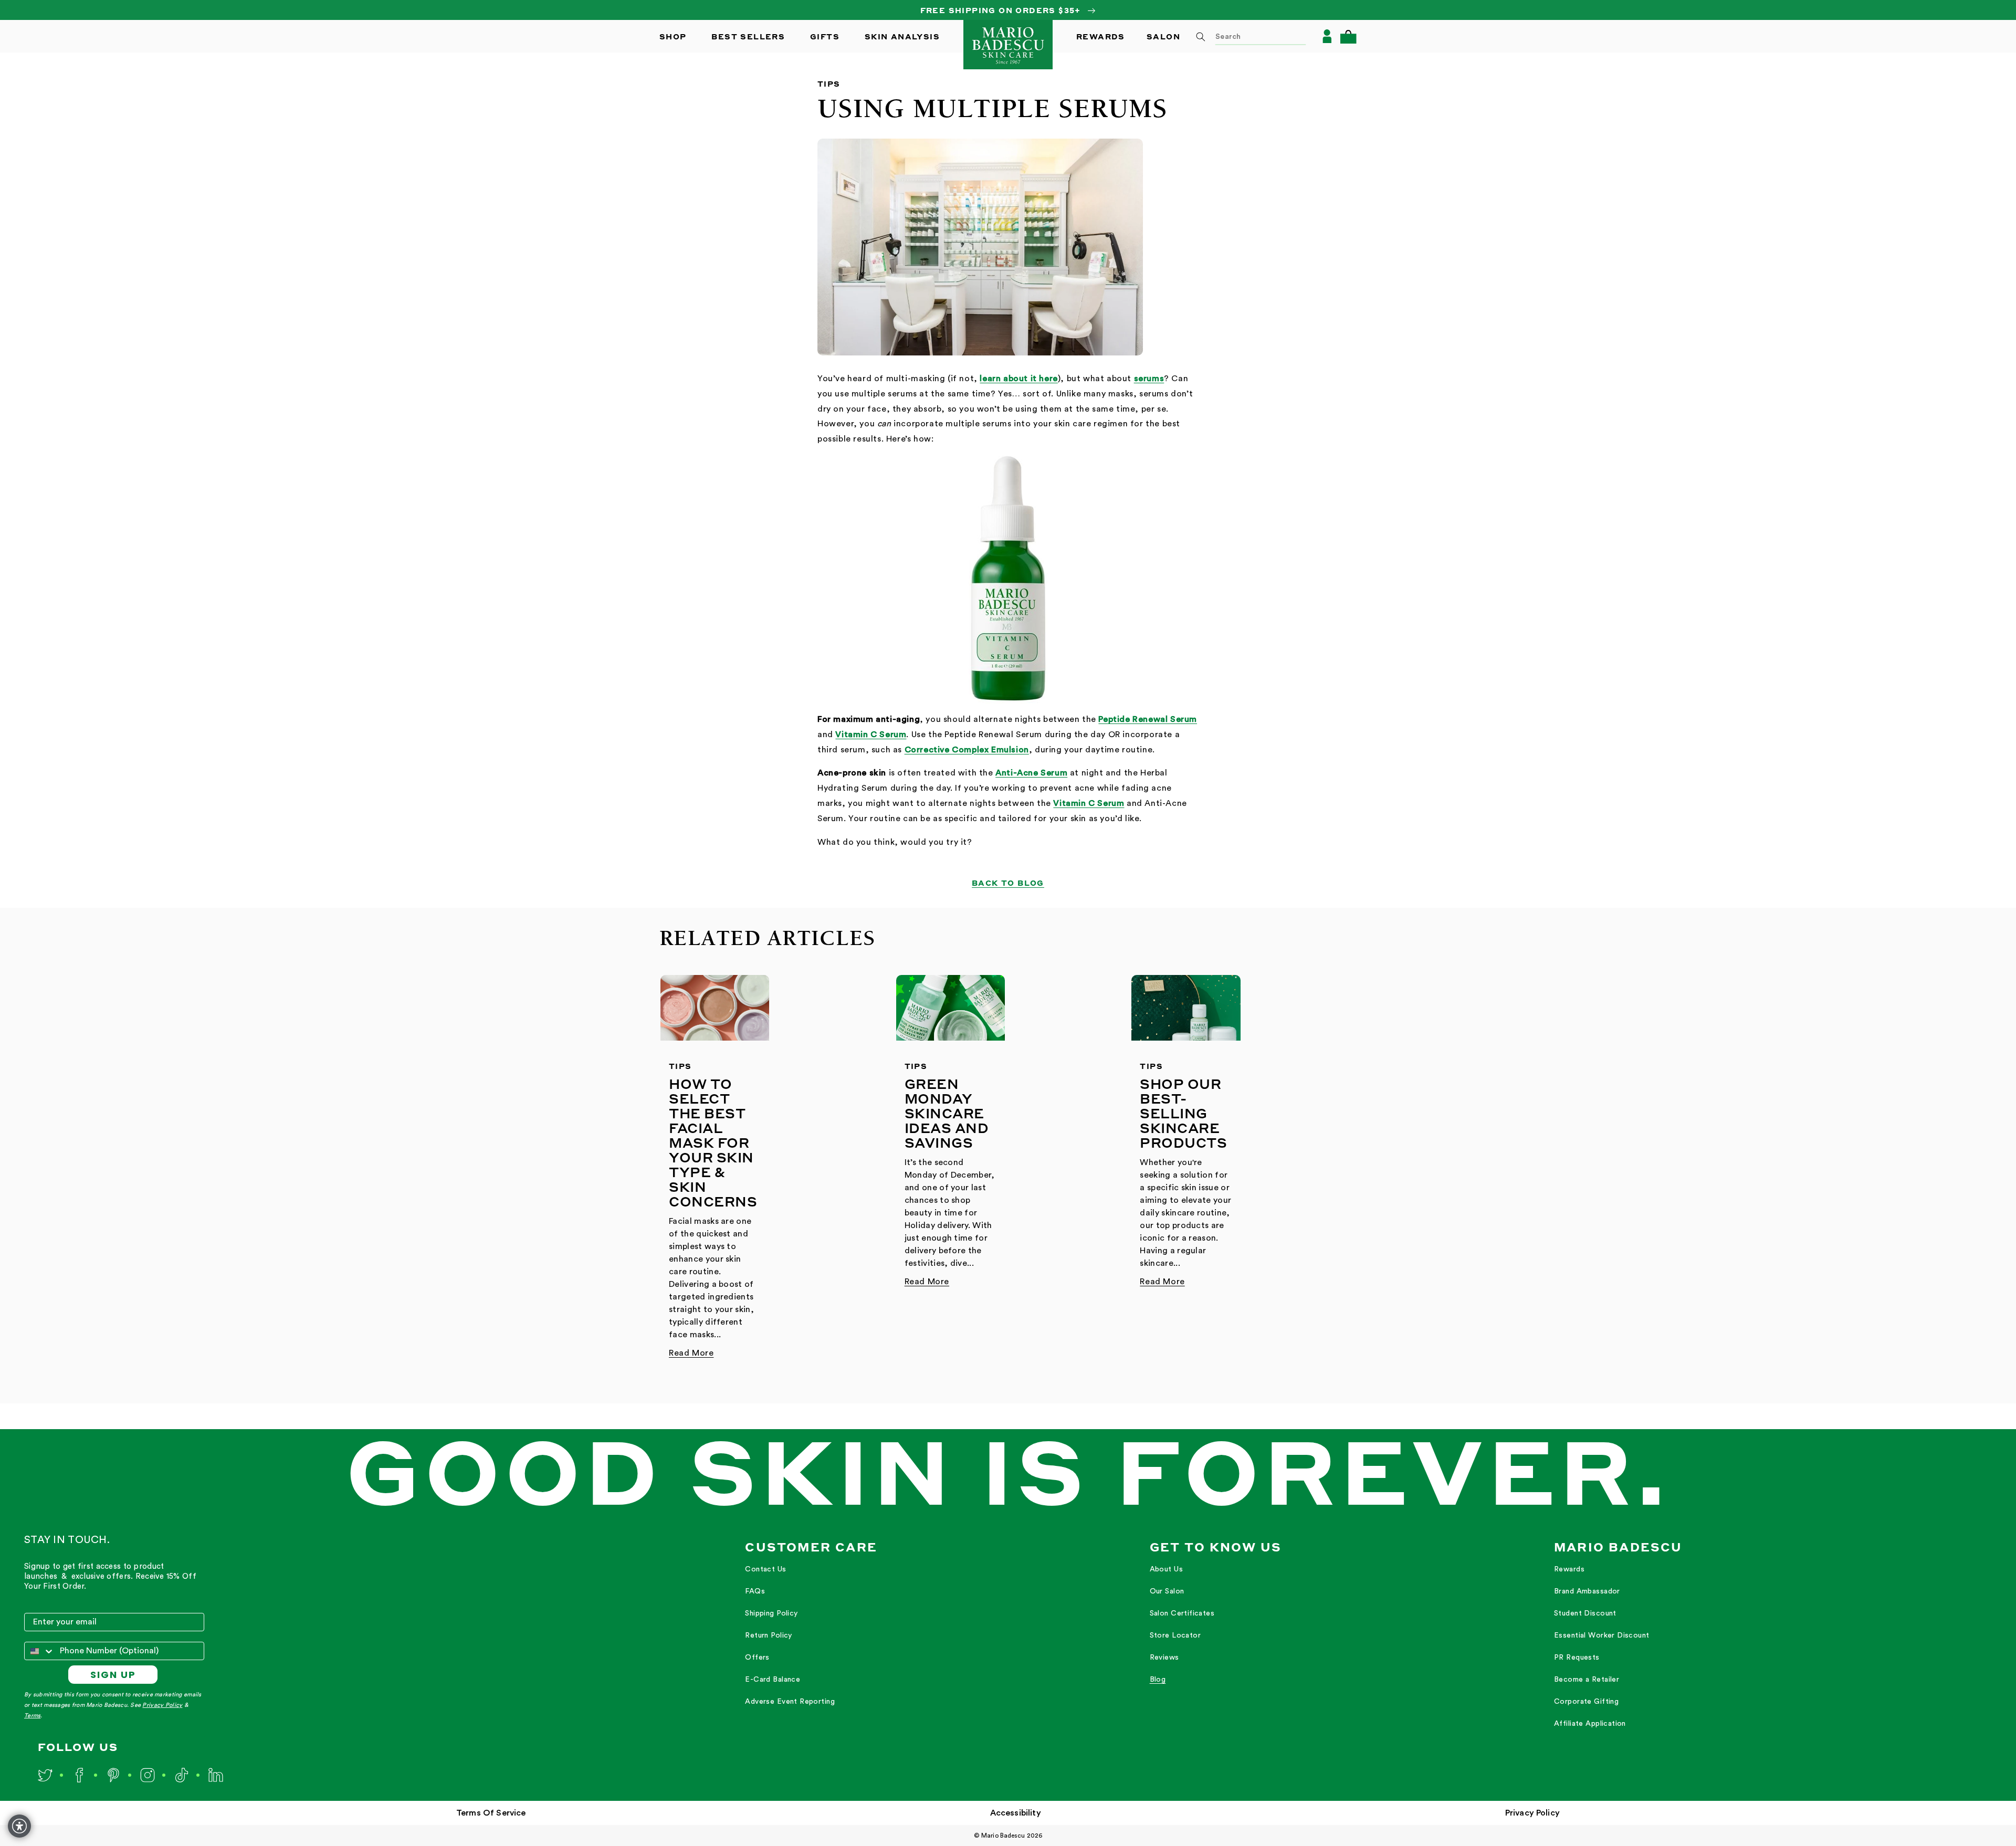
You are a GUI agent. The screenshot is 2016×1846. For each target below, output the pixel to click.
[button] (1348, 36)
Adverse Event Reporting (790, 1702)
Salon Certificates (1182, 1613)
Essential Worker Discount (1602, 1635)
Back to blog (1008, 883)
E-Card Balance (773, 1680)
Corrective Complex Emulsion (967, 750)
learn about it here (1018, 379)
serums (1149, 379)
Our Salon (1167, 1591)
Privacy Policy (162, 1705)
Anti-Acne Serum (1031, 773)
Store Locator (1175, 1635)
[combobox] (1247, 36)
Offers (757, 1658)
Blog (1158, 1680)
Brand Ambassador (1587, 1591)
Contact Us (765, 1569)
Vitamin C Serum (871, 735)
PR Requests (1577, 1658)
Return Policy (768, 1635)
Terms (32, 1716)
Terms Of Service (491, 1813)
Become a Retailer (1587, 1680)
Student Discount (1585, 1613)
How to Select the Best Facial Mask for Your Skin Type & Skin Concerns (713, 1142)
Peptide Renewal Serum (1148, 719)
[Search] (1201, 37)
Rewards (1569, 1569)
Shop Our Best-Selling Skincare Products (1183, 1113)
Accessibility (1016, 1813)
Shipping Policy (771, 1613)
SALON (1163, 36)
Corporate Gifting (1586, 1702)
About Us (1166, 1569)
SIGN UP (113, 1675)
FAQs (755, 1591)
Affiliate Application (1590, 1724)
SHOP (673, 36)
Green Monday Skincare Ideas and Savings (947, 1113)
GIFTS (825, 36)
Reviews (1164, 1658)
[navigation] (811, 1636)
